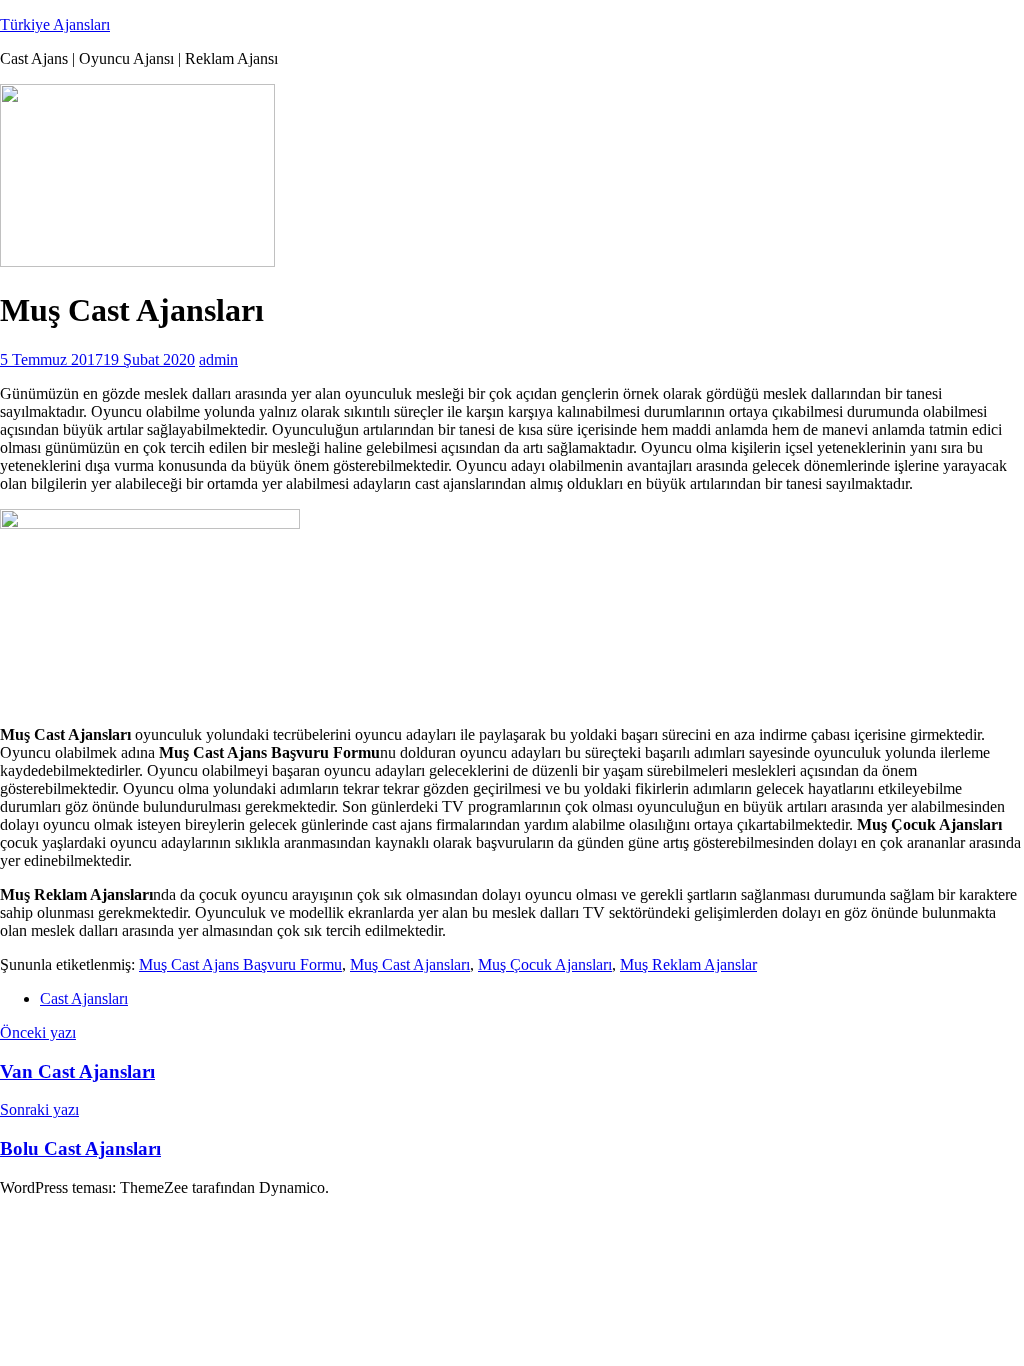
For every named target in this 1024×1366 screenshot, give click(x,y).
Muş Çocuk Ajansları (545, 964)
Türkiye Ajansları (55, 24)
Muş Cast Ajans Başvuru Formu (240, 964)
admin (218, 359)
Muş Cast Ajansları (410, 964)
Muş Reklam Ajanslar (688, 964)
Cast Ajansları (84, 998)
